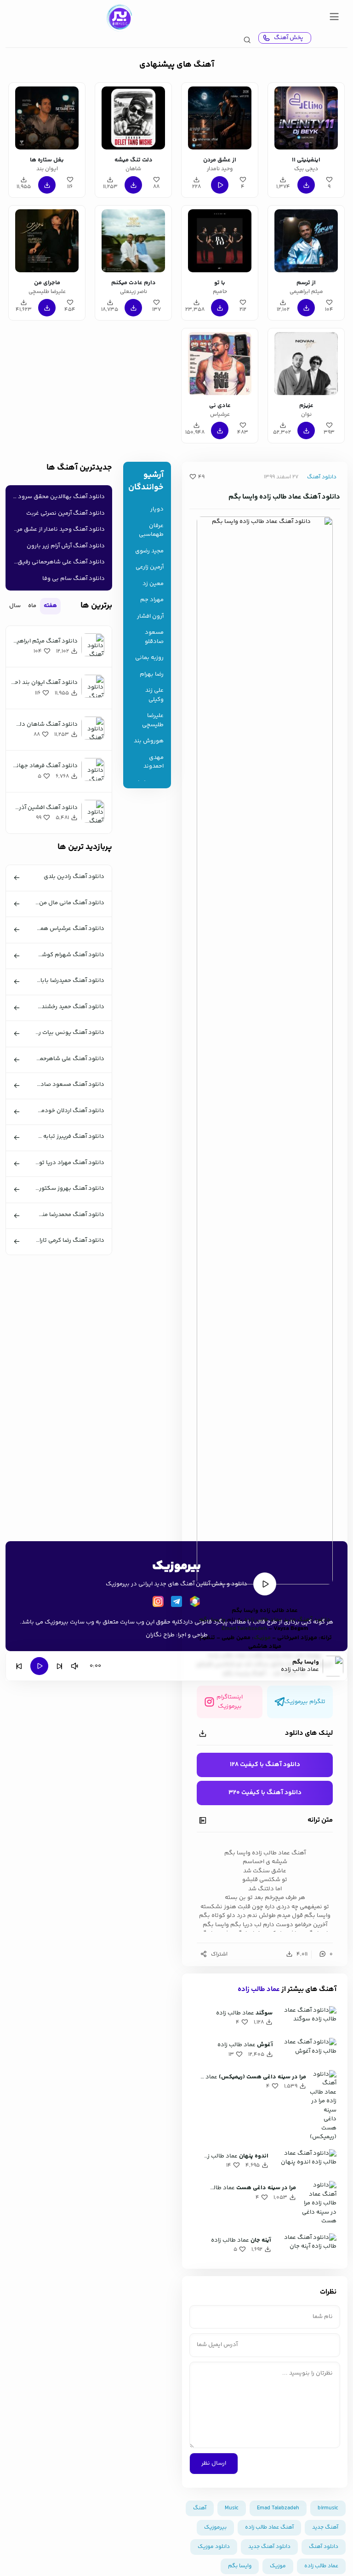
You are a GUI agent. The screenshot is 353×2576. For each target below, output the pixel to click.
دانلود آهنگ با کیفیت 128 (265, 1765)
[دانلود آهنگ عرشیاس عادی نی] (219, 364)
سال (15, 606)
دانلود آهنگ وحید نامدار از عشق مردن (57, 529)
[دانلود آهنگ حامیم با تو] (219, 241)
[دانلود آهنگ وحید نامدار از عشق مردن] (219, 118)
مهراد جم (152, 600)
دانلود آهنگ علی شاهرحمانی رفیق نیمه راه (57, 562)
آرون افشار (150, 617)
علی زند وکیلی (154, 695)
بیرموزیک (215, 2527)
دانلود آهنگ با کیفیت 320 (265, 1793)
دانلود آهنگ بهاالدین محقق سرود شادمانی (57, 497)
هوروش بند (149, 741)
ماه (32, 606)
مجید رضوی (149, 551)
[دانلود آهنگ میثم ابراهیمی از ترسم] (306, 241)
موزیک (262, 1638)
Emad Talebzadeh (244, 1629)
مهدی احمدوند (154, 762)
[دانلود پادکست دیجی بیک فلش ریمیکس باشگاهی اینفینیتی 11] (306, 118)
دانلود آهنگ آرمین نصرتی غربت (65, 513)
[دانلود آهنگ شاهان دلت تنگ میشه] (133, 118)
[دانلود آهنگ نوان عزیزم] (306, 364)
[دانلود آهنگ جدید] (119, 18)
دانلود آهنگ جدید (269, 2547)
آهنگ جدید (325, 2527)
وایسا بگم (240, 2566)
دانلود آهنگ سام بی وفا (74, 579)
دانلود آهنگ (322, 477)
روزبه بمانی (149, 658)
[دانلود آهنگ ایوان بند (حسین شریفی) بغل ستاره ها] (47, 118)
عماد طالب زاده (259, 1989)
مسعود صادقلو (154, 637)
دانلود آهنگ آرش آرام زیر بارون (66, 546)
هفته (50, 606)
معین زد (153, 584)
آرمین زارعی (150, 567)
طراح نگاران (160, 1635)
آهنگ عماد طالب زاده (269, 2527)
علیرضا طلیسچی (153, 720)
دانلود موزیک (214, 2547)
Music (232, 2508)
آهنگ (200, 2508)
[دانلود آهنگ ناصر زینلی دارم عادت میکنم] (133, 241)
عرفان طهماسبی (151, 531)
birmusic (328, 2508)
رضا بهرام (152, 674)
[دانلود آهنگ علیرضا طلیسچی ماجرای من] (47, 241)
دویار (157, 509)
